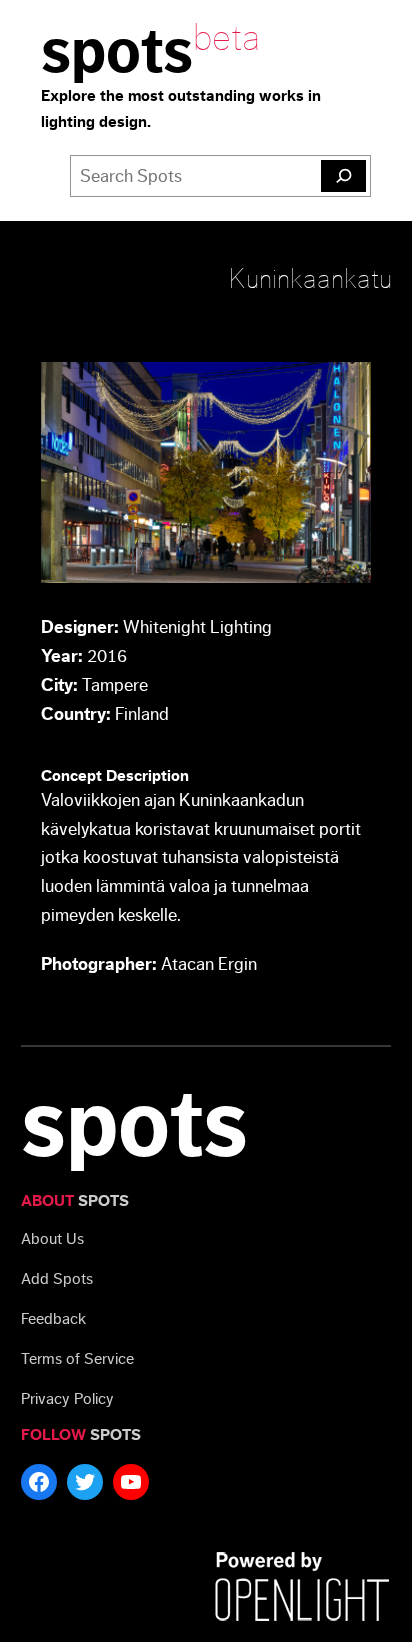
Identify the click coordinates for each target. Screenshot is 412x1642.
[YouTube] (131, 1482)
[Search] (343, 176)
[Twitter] (85, 1482)
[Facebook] (39, 1482)
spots (117, 52)
